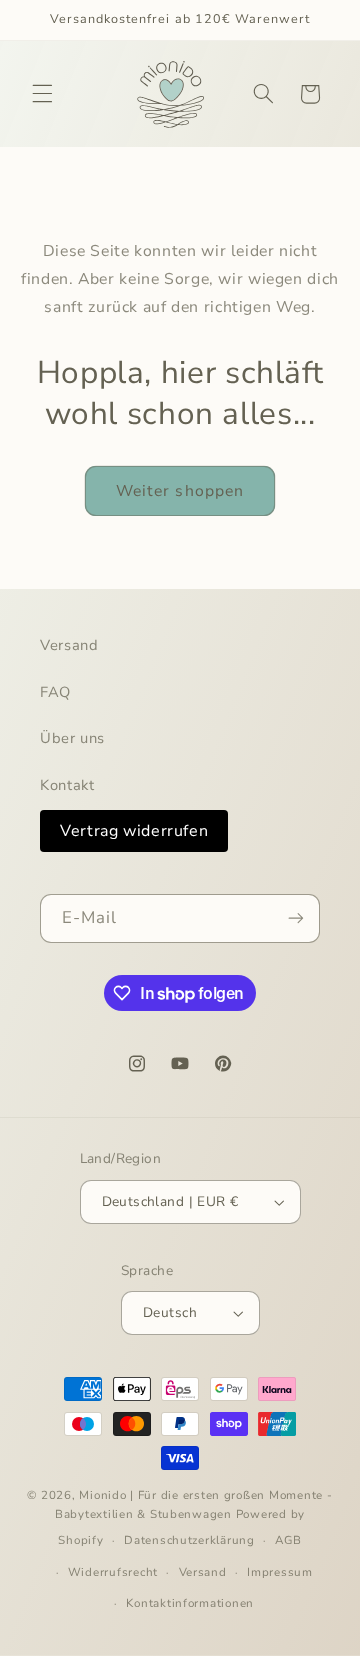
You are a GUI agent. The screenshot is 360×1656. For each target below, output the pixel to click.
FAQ (55, 692)
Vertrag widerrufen (134, 831)
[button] (42, 94)
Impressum (280, 1572)
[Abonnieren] (296, 918)
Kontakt (67, 785)
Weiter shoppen (180, 491)
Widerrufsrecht (113, 1572)
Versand (69, 645)
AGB (288, 1540)
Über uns (72, 738)
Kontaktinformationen (190, 1603)
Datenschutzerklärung (189, 1540)
